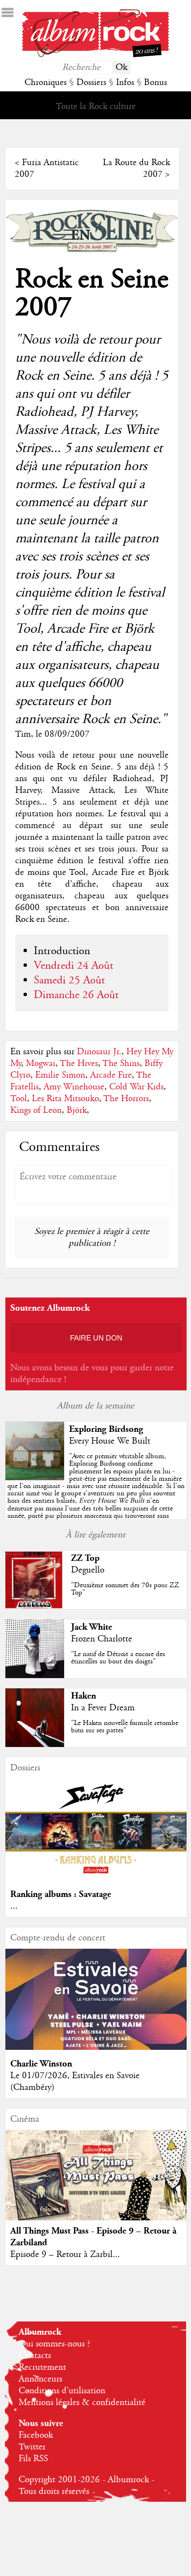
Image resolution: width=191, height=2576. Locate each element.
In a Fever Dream (103, 1708)
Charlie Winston (41, 2064)
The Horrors (126, 1099)
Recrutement (42, 2367)
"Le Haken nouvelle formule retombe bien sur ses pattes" (125, 1727)
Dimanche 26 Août (76, 995)
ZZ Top (85, 1558)
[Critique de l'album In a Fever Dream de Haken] (35, 1745)
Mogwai (41, 1064)
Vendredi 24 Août (73, 966)
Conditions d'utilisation (62, 2391)
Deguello (88, 1570)
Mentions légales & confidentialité (82, 2403)
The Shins (121, 1064)
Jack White (92, 1627)
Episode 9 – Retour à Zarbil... (65, 2255)
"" (96, 1490)
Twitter (32, 2447)
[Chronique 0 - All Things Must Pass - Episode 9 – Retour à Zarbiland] (96, 2185)
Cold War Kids (136, 1087)
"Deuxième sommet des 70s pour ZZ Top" (125, 1589)
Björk (77, 1110)
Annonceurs (40, 2379)
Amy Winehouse (74, 1087)
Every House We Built (110, 1441)
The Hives (79, 1064)
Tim (23, 734)
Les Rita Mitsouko (65, 1099)
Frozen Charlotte (102, 1639)
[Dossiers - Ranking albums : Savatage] (96, 1878)
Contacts (35, 2356)
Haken (84, 1696)
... (14, 1906)
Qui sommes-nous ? (54, 2344)
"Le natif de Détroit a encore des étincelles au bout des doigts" (118, 1658)
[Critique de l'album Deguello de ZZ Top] (35, 1607)
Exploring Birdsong (106, 1429)
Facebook (36, 2435)
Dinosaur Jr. (99, 1052)
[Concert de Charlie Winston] (96, 2047)
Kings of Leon (36, 1110)
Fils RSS (33, 2459)
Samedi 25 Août (69, 980)
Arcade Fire (111, 1075)
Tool (19, 1099)
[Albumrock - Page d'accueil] (95, 55)
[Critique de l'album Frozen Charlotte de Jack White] (35, 1676)
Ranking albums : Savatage (61, 1894)
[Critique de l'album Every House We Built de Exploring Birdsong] (35, 1478)
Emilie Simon (60, 1075)
